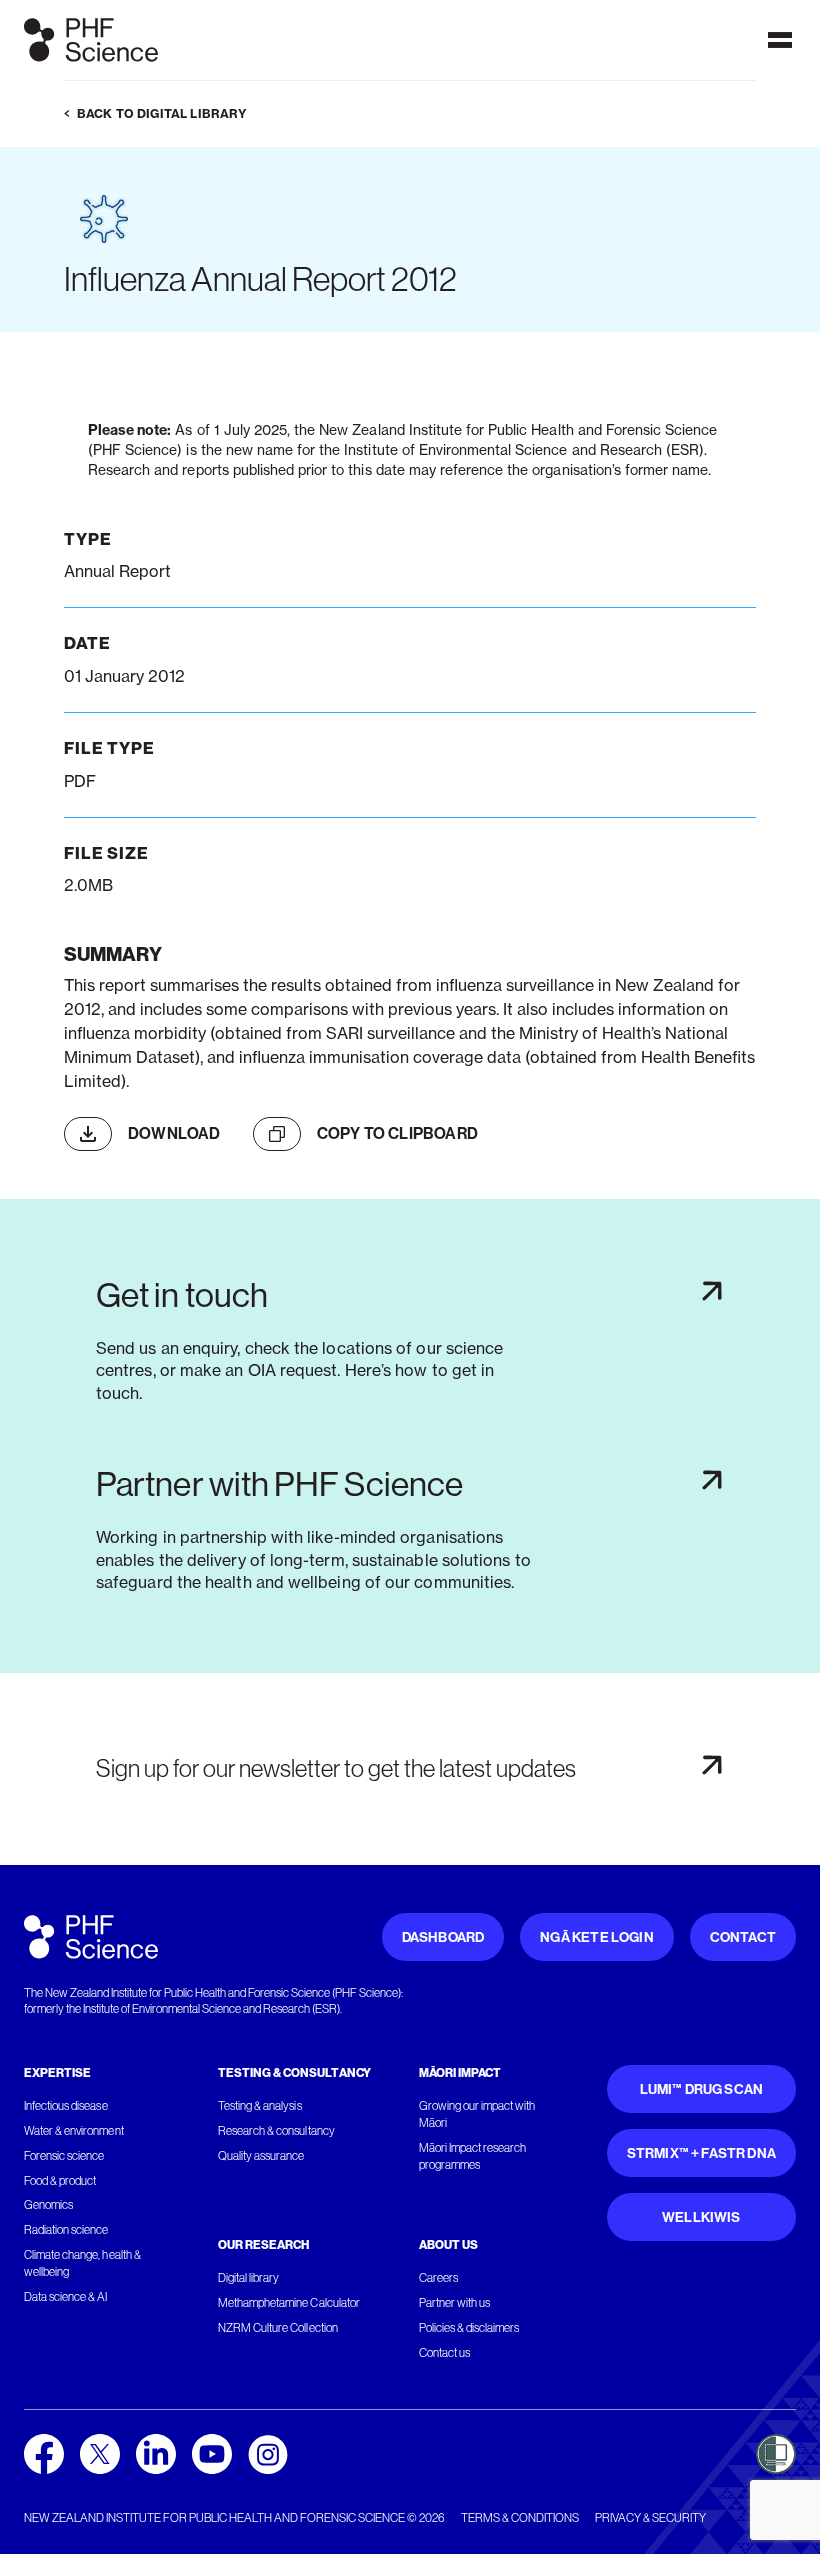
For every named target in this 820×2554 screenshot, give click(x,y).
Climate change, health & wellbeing (82, 2263)
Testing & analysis (260, 2106)
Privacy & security (650, 2518)
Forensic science (64, 2156)
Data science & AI (66, 2297)
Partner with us (454, 2303)
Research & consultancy (276, 2131)
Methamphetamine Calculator (289, 2303)
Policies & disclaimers (469, 2328)
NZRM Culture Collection (278, 2328)
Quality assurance (261, 2156)
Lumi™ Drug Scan (702, 2089)
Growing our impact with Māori (477, 2114)
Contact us (444, 2353)
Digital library (248, 2278)
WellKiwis (701, 2217)
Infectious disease (66, 2106)
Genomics (48, 2205)
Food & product (60, 2181)
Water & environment (74, 2131)
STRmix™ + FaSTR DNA (701, 2153)
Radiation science (66, 2230)
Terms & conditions (520, 2518)
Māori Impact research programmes (473, 2156)
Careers (438, 2278)
